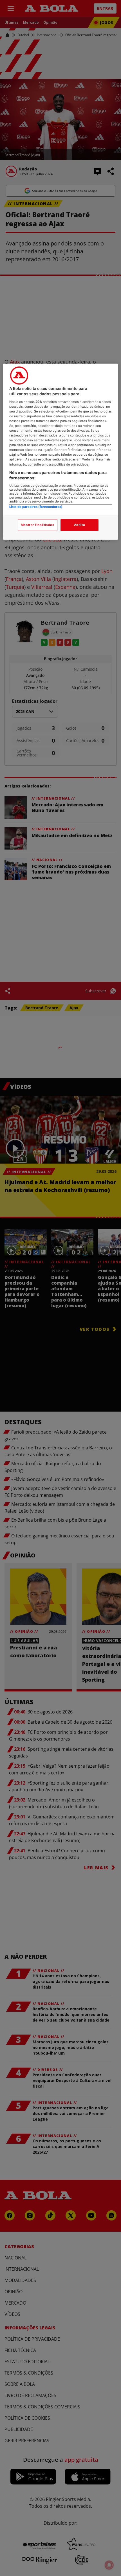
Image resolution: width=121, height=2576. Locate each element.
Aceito (79, 525)
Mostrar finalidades (38, 525)
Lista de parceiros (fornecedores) (36, 507)
